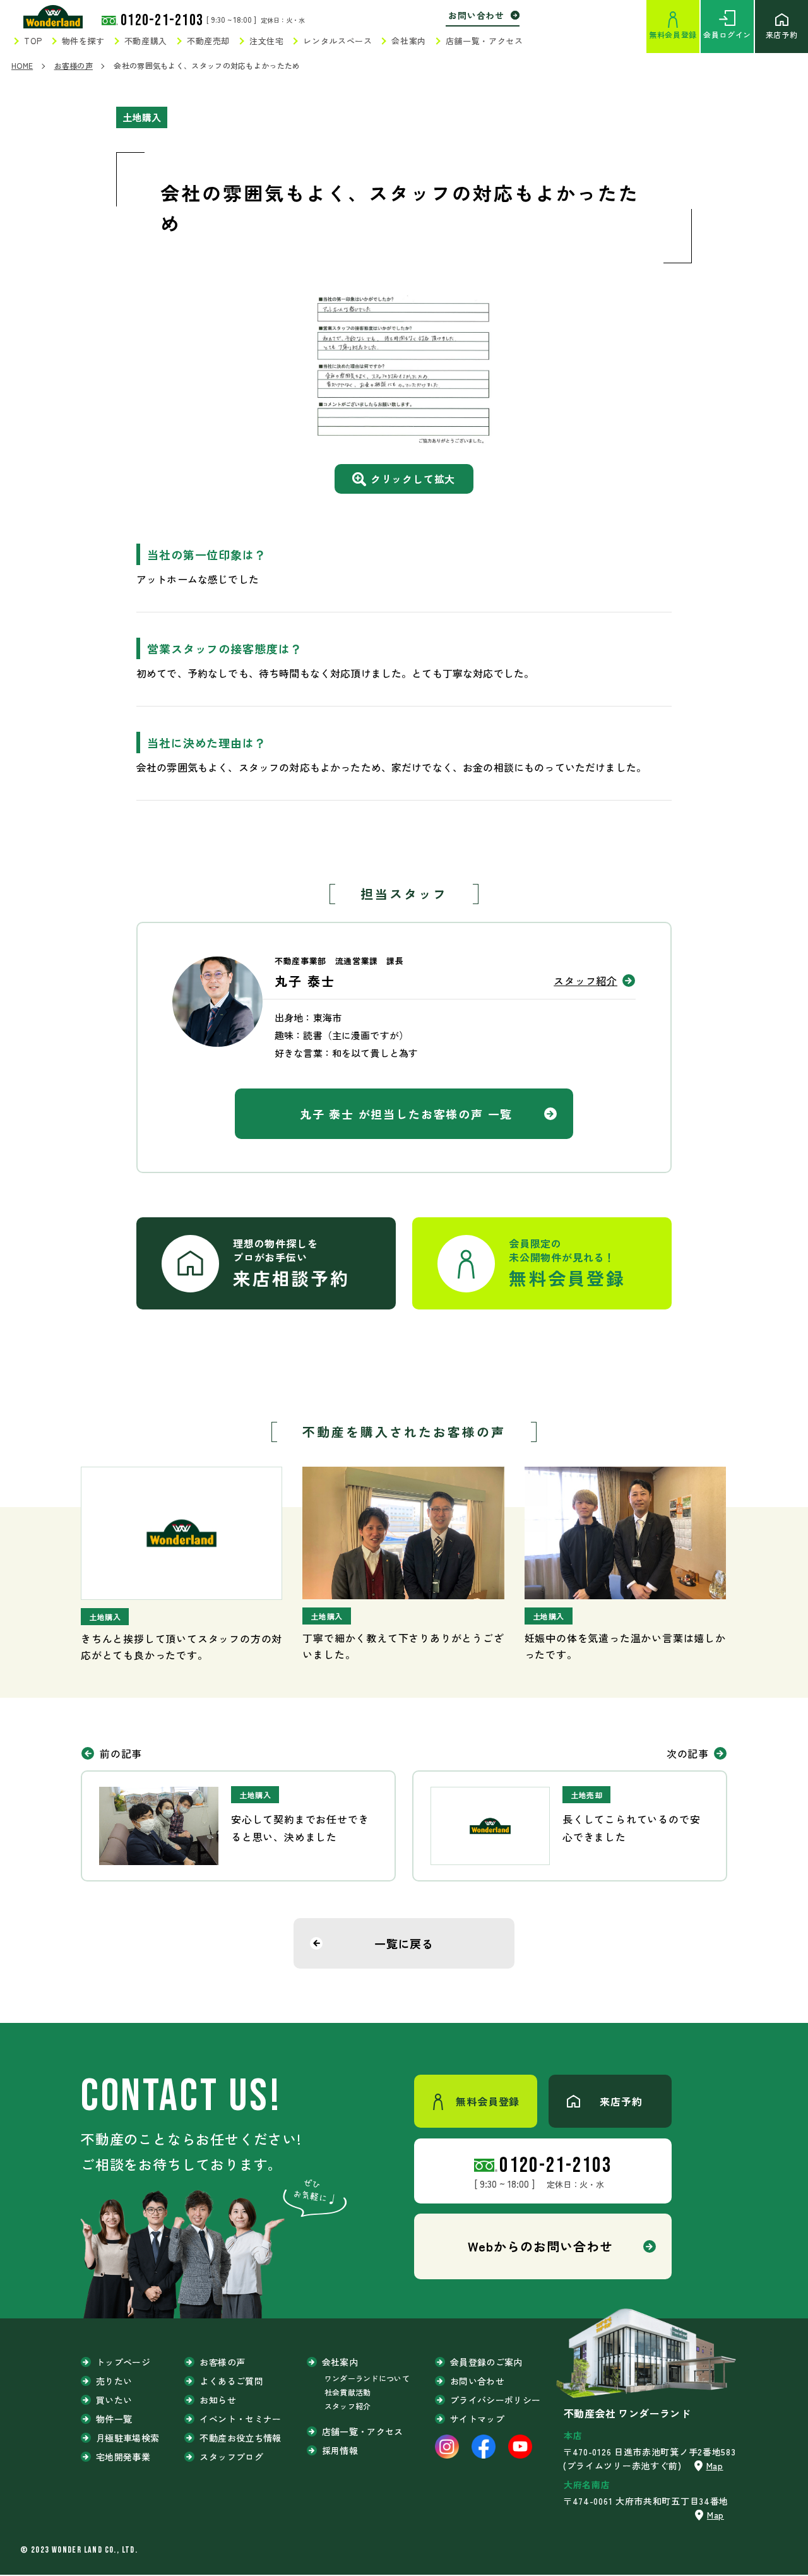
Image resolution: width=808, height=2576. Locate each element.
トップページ (123, 2362)
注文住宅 (267, 41)
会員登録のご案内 (486, 2362)
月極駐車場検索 (128, 2438)
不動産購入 (146, 41)
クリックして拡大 (413, 479)
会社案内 (409, 41)
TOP (33, 41)
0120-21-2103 (162, 21)
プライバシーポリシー (496, 2400)
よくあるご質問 (231, 2381)
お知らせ (217, 2400)
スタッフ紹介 (585, 981)
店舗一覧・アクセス (484, 41)
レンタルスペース (337, 41)
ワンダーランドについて (367, 2378)
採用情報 (340, 2450)
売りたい (114, 2381)
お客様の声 (74, 65)
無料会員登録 (673, 34)
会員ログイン (727, 34)
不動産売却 (208, 41)
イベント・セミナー (240, 2419)
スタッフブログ (231, 2457)
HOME (22, 65)
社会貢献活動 (348, 2392)
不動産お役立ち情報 (240, 2438)
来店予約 (781, 34)
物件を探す (83, 41)
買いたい (114, 2400)
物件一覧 (114, 2419)
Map (715, 2466)
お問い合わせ (476, 15)
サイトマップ (477, 2419)
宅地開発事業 (123, 2457)
